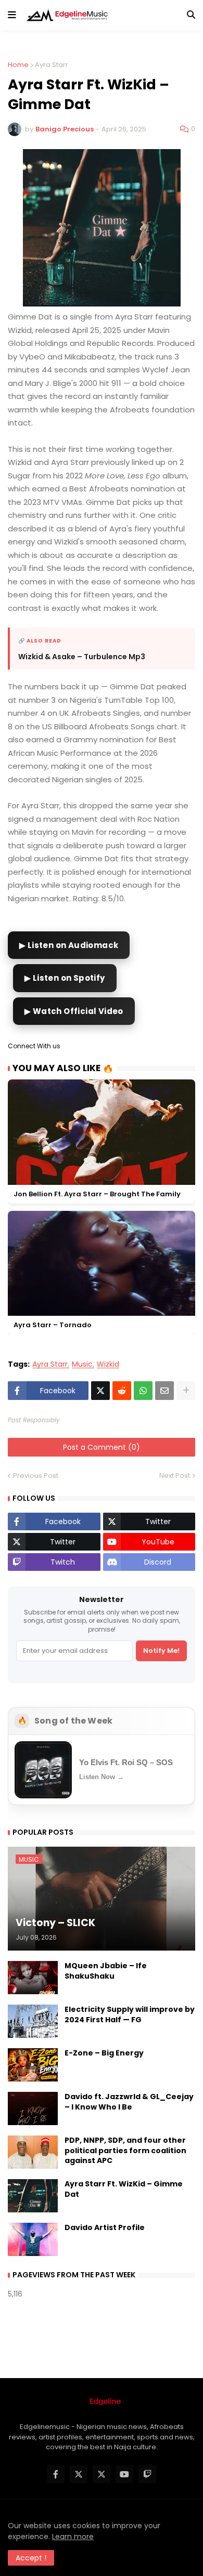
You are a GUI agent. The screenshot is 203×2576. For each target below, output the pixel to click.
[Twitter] (100, 1391)
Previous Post (36, 1476)
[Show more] (186, 1391)
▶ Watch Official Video (74, 1011)
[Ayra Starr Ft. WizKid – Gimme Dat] (33, 2196)
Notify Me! (161, 1651)
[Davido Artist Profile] (33, 2239)
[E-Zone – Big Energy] (33, 2065)
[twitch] (147, 2474)
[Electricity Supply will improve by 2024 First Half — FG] (33, 2021)
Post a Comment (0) (102, 1447)
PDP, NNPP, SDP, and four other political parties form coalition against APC (125, 2151)
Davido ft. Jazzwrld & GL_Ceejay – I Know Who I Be (129, 2102)
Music (82, 1364)
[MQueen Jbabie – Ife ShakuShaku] (33, 1978)
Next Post (175, 1476)
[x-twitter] (79, 2474)
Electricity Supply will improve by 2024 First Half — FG (130, 2015)
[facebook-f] (56, 2474)
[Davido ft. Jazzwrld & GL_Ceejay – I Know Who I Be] (33, 2108)
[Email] (164, 1391)
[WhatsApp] (143, 1391)
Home (18, 65)
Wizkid (108, 1364)
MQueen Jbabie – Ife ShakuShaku (106, 1971)
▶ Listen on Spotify (65, 978)
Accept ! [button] (31, 2558)
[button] (12, 15)
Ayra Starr (52, 65)
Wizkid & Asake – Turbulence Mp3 (82, 657)
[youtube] (124, 2474)
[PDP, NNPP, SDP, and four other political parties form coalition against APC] (33, 2152)
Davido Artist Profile (105, 2228)
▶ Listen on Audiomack (69, 945)
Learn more (73, 2537)
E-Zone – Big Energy (104, 2053)
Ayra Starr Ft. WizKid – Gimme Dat (124, 2189)
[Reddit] (122, 1391)
